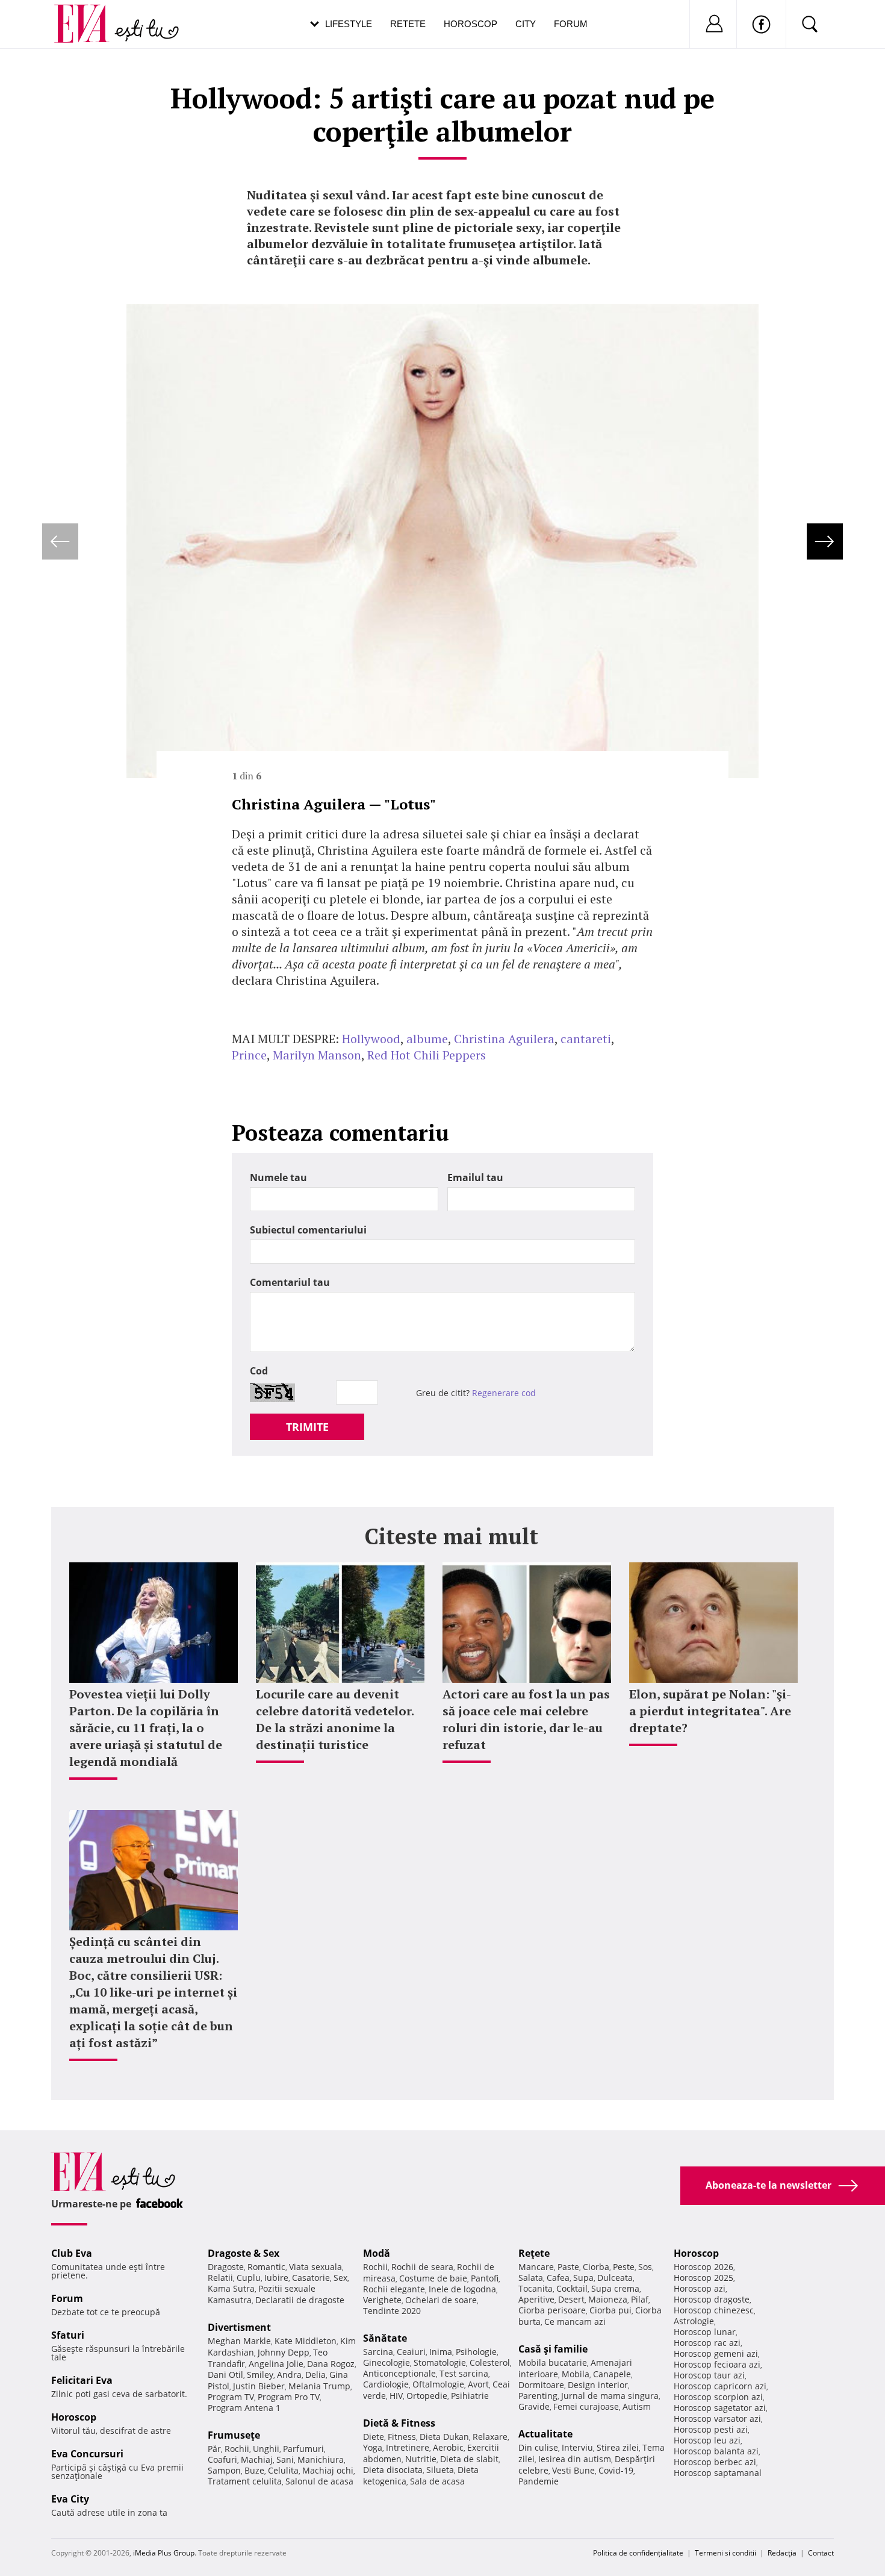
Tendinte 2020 (392, 2311)
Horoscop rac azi (707, 2343)
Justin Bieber (259, 2386)
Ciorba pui (610, 2310)
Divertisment (239, 2327)
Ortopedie (427, 2396)
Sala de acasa (437, 2481)
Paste (568, 2267)
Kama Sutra (231, 2288)
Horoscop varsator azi (717, 2419)
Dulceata (615, 2278)
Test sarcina (464, 2373)
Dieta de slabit (469, 2459)
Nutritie (421, 2459)
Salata (531, 2278)
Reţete (534, 2253)
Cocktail (572, 2288)
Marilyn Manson (317, 1055)
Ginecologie (387, 2362)
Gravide (534, 2406)
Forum (571, 24)
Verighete (382, 2300)
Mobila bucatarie (553, 2362)
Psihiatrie (470, 2396)
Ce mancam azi (575, 2322)
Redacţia (782, 2553)
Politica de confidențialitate (638, 2553)
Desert (571, 2299)
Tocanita (536, 2288)
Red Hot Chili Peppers (427, 1055)
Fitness (402, 2437)
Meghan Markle (239, 2341)
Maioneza (608, 2299)
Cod (259, 1371)
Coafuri (222, 2459)
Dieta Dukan (444, 2437)
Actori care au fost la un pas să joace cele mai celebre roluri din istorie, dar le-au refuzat (526, 1719)
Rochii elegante (394, 2289)
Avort (478, 2384)
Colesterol (490, 2362)
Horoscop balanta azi (716, 2451)
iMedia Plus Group (164, 2553)
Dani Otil (225, 2375)
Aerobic (448, 2447)
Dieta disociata (393, 2470)
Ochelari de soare (441, 2300)
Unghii (266, 2449)
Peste (624, 2267)
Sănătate (385, 2338)
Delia (315, 2375)
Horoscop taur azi (709, 2375)
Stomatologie (440, 2362)
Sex (340, 2278)
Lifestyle (349, 24)
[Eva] (89, 14)
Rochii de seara (422, 2267)
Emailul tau (475, 1177)
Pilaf (640, 2299)
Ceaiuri (411, 2352)
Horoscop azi (700, 2288)
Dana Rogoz (331, 2364)
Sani (285, 2459)
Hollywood (371, 1039)
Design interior (598, 2385)
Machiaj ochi (328, 2470)
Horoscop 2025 (703, 2278)
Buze (254, 2470)
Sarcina (378, 2352)
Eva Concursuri (87, 2454)
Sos (645, 2267)
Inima (441, 2352)
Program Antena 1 (244, 2408)
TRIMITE (307, 1427)
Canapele (612, 2374)
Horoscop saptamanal (718, 2473)
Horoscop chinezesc (714, 2310)
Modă (377, 2253)
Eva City (70, 2499)
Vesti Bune (573, 2470)
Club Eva (72, 2253)
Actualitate (545, 2434)
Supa (583, 2278)
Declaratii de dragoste (300, 2300)
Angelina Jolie (276, 2364)
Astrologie (694, 2321)
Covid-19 (616, 2470)
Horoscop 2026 (703, 2267)
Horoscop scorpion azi (718, 2397)
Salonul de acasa (319, 2481)
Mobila (576, 2374)
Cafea (558, 2278)
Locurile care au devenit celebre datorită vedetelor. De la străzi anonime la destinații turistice (335, 1719)
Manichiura (321, 2459)
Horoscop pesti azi (711, 2429)
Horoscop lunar (705, 2332)
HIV (396, 2396)
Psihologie (476, 2352)
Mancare (536, 2267)
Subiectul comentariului (308, 1230)
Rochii (237, 2449)
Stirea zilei (618, 2447)
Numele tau (278, 1177)
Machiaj (257, 2459)
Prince (249, 1055)
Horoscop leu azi (707, 2440)
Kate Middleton (306, 2341)
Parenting (538, 2396)
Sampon (224, 2470)
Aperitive (536, 2299)
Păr (214, 2449)
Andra (289, 2375)
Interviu (577, 2447)
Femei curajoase (586, 2406)
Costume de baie (433, 2278)
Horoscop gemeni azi (716, 2353)
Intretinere (408, 2447)
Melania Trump (319, 2386)
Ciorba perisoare (552, 2310)
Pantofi (485, 2278)
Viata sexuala (315, 2267)
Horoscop (470, 24)
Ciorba (596, 2267)
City (526, 24)
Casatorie (311, 2278)
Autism (637, 2406)
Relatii (220, 2278)
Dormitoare (541, 2385)
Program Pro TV (289, 2397)
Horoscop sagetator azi (720, 2408)
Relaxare (490, 2437)
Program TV (231, 2397)
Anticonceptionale (399, 2373)
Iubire (276, 2278)
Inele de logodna (462, 2289)
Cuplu (249, 2278)
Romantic (266, 2267)
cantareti (586, 1039)
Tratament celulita (245, 2481)
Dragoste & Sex (244, 2253)
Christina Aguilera (504, 1039)
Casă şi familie (553, 2349)
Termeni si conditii (725, 2553)
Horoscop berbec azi (715, 2462)
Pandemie (539, 2481)
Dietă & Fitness (399, 2423)
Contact (821, 2553)
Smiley (260, 2375)
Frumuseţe (234, 2435)
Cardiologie (386, 2384)
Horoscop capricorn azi (720, 2386)
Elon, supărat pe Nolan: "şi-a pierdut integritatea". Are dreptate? (710, 1711)
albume (427, 1039)
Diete (374, 2437)
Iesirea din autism (575, 2459)
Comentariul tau (290, 1282)
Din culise (538, 2447)
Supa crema (615, 2288)
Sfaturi (68, 2335)
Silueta (440, 2470)
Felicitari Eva (82, 2380)
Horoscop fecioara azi (717, 2364)
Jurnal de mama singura (610, 2396)
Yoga (373, 2447)
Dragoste (226, 2267)
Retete (408, 24)
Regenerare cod (504, 1393)
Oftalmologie (438, 2384)
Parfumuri (303, 2449)
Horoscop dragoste (712, 2299)
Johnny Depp (284, 2352)
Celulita (283, 2470)
